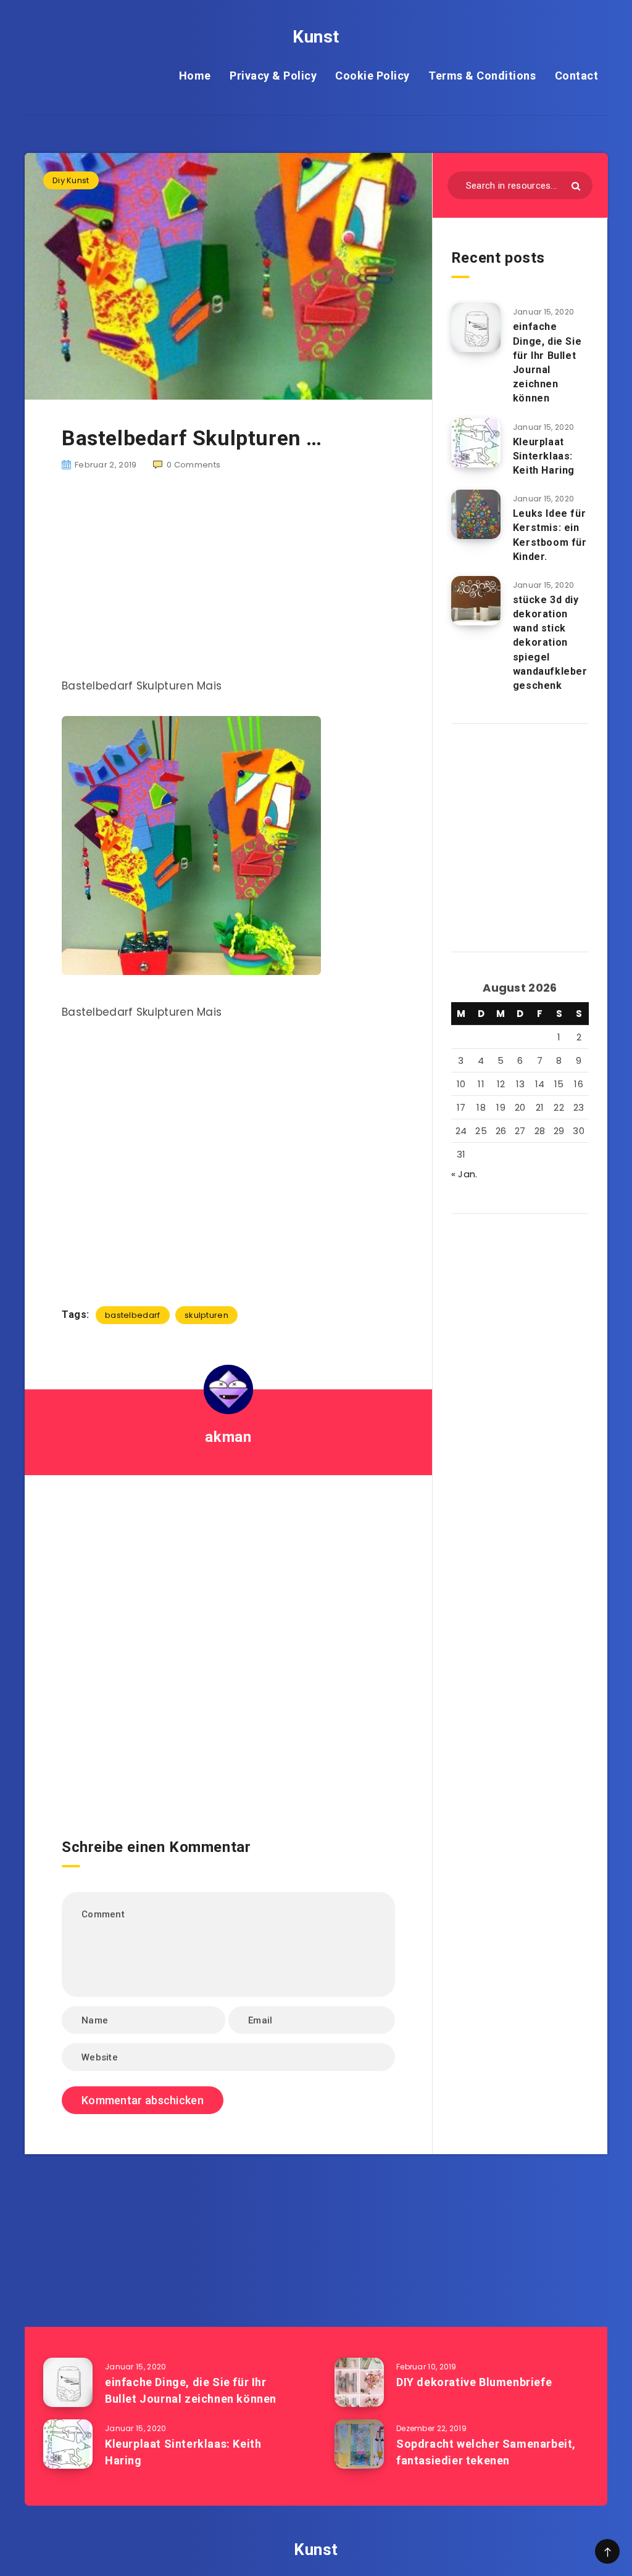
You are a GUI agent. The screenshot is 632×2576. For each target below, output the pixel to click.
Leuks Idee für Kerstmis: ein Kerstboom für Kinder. (550, 535)
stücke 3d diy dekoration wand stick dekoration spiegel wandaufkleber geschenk (550, 643)
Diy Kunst (71, 180)
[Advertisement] (228, 582)
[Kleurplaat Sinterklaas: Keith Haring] (476, 443)
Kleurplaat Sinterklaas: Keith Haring (544, 456)
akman (228, 1437)
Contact (577, 76)
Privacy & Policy (273, 76)
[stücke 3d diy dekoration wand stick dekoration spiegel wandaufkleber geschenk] (476, 601)
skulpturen (206, 1315)
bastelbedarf (133, 1315)
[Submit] (576, 186)
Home (195, 76)
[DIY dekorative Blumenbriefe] (359, 2382)
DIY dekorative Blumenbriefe (474, 2382)
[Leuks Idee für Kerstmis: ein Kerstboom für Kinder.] (476, 514)
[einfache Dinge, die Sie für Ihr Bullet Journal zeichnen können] (476, 327)
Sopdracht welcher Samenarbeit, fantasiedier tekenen (486, 2452)
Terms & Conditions (482, 76)
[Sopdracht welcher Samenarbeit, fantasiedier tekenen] (359, 2444)
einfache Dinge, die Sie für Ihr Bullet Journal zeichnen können (547, 362)
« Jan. (464, 1174)
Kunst (316, 37)
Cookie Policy (372, 76)
